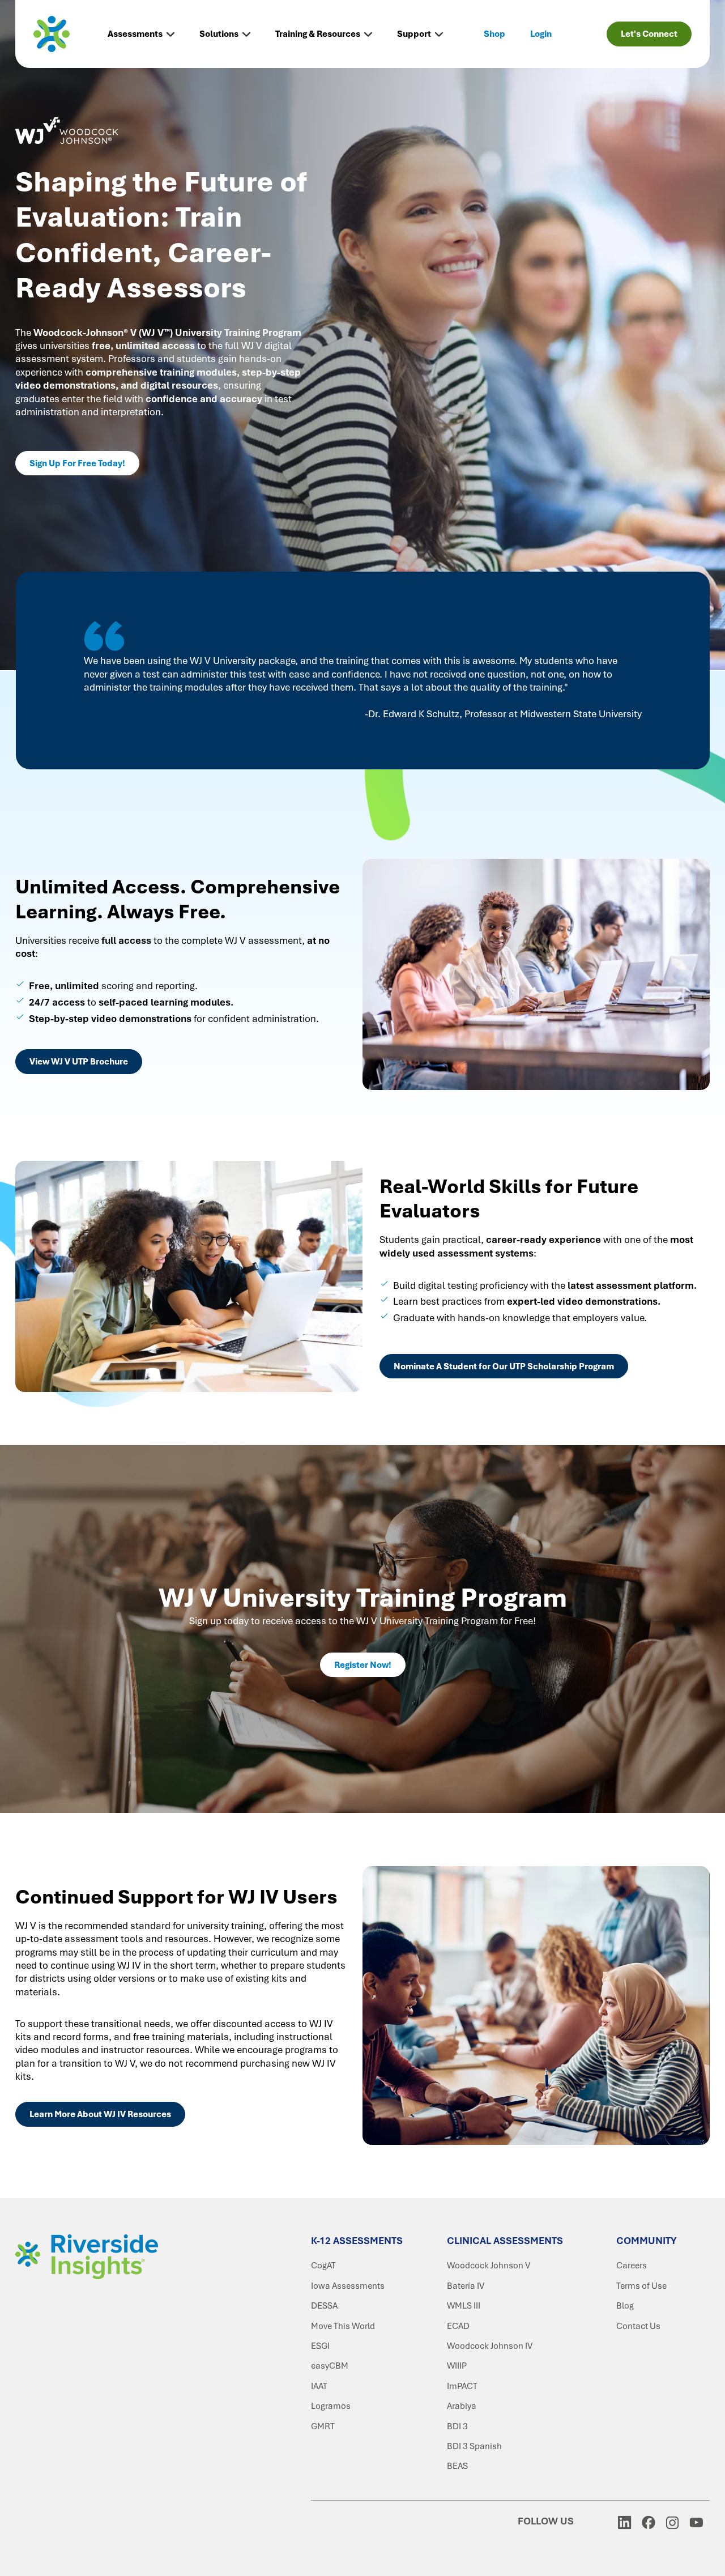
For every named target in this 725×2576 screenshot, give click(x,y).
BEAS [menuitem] (457, 2466)
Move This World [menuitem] (343, 2326)
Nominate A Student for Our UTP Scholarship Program (504, 1366)
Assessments (135, 34)
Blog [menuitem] (625, 2306)
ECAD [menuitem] (458, 2326)
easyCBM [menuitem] (330, 2366)
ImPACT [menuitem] (462, 2386)
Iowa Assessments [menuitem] (348, 2286)
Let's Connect (649, 34)
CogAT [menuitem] (323, 2266)
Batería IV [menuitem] (466, 2286)
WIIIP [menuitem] (457, 2366)
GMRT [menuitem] (323, 2426)
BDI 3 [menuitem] (457, 2426)
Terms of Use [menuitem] (641, 2286)
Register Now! (363, 1665)
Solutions (219, 34)
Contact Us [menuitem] (638, 2326)
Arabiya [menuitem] (462, 2406)
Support (414, 34)
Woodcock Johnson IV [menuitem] (490, 2346)
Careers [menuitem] (632, 2266)
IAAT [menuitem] (319, 2386)
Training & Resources (318, 34)
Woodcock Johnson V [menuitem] (489, 2266)
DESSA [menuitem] (324, 2306)
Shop (494, 34)
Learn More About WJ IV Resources (100, 2114)
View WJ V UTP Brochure (79, 1062)
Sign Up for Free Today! (77, 463)
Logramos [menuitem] (331, 2406)
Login (541, 34)
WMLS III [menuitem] (464, 2306)
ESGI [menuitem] (320, 2346)
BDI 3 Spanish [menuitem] (474, 2446)
